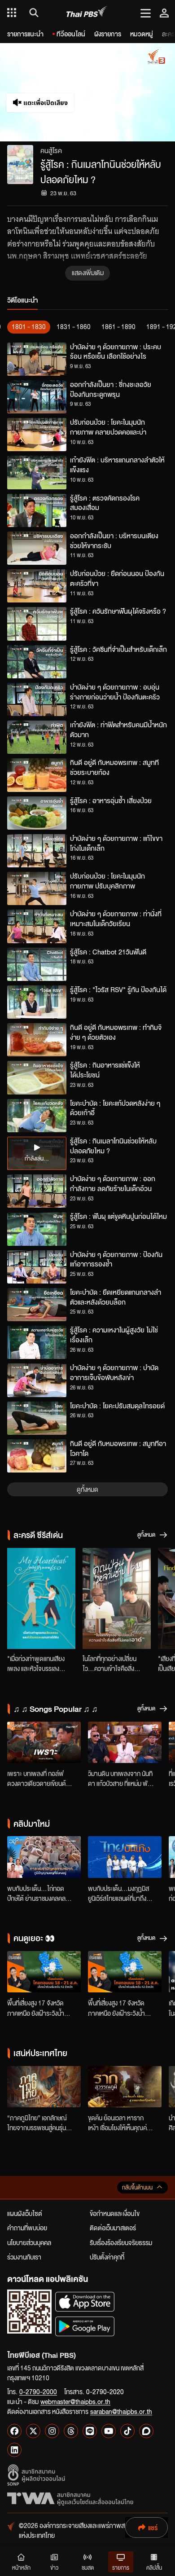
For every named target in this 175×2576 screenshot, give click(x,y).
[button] (44, 92)
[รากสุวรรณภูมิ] (125, 2087)
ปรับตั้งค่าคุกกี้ (107, 2257)
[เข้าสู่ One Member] (164, 13)
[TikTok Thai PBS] (127, 2431)
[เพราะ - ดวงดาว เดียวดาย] (44, 1742)
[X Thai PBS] (33, 2431)
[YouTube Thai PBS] (109, 2431)
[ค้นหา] (33, 13)
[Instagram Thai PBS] (52, 2431)
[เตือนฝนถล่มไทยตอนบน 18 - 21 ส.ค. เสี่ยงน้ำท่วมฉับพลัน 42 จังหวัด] (44, 1972)
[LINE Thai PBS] (90, 2431)
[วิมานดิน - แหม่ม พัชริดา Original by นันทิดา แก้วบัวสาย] (125, 1742)
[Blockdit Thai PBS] (146, 2431)
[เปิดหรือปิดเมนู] (146, 13)
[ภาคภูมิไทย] (44, 2087)
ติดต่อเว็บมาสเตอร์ (113, 2228)
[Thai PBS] (87, 13)
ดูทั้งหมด (87, 1489)
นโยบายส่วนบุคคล (29, 2242)
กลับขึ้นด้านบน (137, 2187)
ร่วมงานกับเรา (24, 2257)
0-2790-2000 (38, 2391)
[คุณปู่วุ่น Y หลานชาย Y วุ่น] (117, 1598)
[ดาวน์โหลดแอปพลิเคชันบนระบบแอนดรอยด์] (85, 2326)
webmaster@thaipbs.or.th (75, 2401)
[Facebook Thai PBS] (14, 2431)
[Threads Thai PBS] (71, 2431)
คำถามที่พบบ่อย (27, 2228)
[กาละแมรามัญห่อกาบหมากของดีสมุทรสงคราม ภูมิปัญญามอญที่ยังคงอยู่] (44, 1857)
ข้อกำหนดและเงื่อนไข (115, 2213)
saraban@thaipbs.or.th (121, 2411)
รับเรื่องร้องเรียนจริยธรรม (121, 2242)
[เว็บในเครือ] (12, 13)
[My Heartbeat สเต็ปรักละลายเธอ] (41, 1598)
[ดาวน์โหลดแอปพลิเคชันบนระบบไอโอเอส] (85, 2301)
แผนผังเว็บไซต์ (25, 2213)
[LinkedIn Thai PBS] (14, 2450)
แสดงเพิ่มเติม (88, 273)
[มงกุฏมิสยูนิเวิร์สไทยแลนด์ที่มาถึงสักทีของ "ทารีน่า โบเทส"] (125, 1857)
